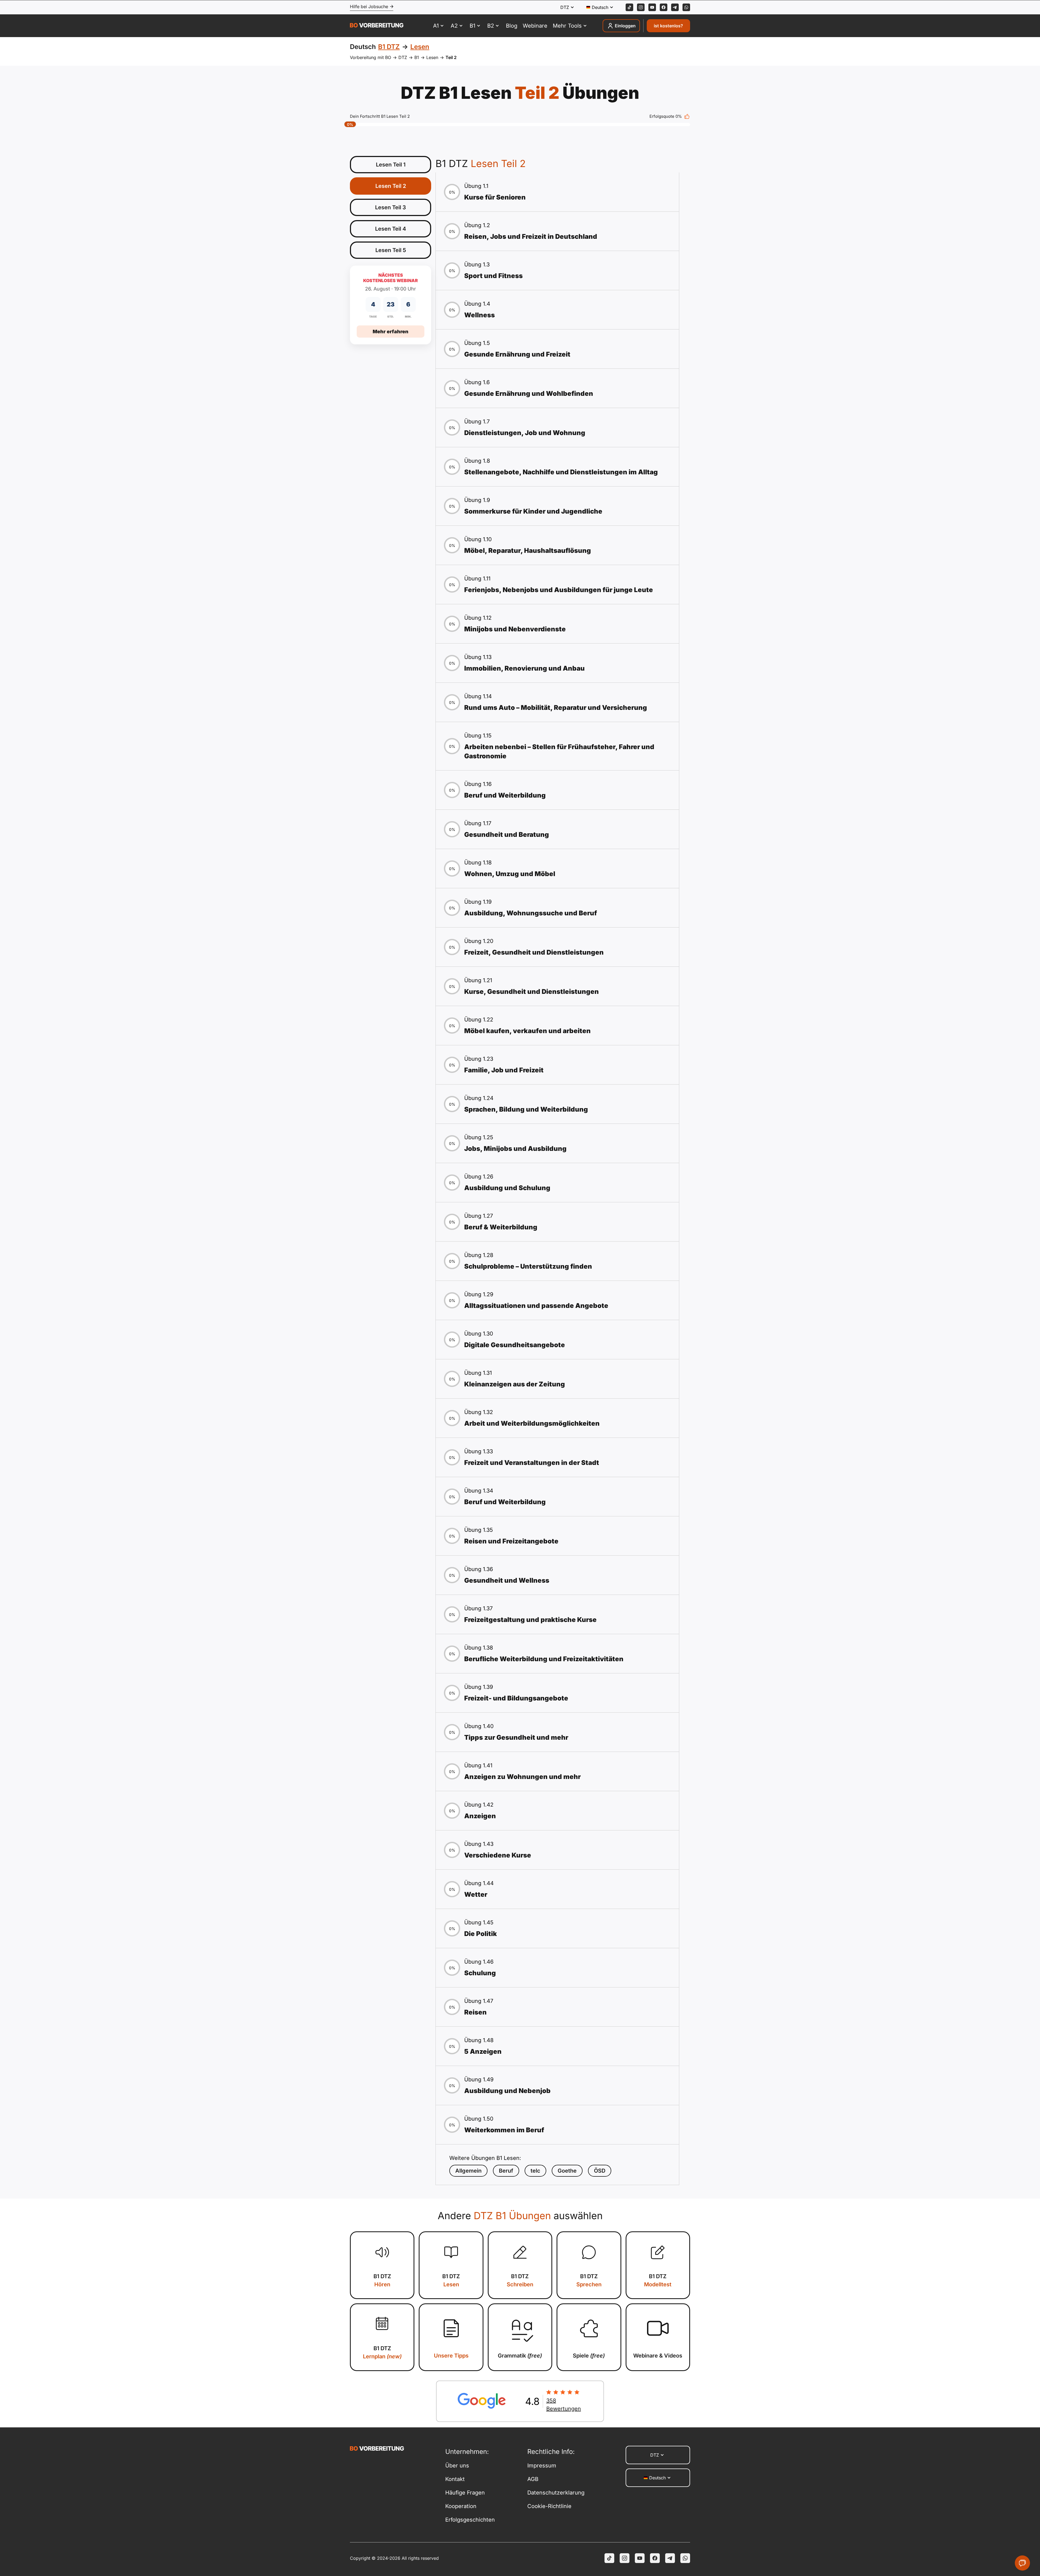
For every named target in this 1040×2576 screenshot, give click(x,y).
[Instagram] (641, 7)
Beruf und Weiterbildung (505, 795)
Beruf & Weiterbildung (501, 1227)
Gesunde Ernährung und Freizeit (517, 354)
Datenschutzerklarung (556, 2493)
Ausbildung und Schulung (507, 1188)
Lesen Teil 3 (391, 207)
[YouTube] (640, 2558)
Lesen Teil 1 (391, 165)
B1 (417, 57)
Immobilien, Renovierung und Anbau (524, 668)
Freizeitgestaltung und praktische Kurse (530, 1620)
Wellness (480, 315)
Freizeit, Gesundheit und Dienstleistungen (534, 952)
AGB (533, 2479)
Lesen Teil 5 (391, 250)
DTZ (403, 57)
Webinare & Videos (658, 2356)
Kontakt (455, 2479)
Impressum (542, 2466)
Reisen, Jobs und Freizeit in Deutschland (531, 236)
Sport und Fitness (493, 276)
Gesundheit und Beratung (507, 835)
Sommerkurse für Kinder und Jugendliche (533, 511)
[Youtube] (652, 7)
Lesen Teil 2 (391, 186)
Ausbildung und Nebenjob (507, 2091)
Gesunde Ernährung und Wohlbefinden (529, 394)
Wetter (476, 1894)
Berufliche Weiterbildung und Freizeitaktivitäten (544, 1659)
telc (535, 2171)
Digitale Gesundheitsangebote (515, 1345)
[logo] (377, 26)
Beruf (506, 2171)
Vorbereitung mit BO (370, 57)
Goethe (567, 2171)
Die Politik (481, 1934)
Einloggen (625, 26)
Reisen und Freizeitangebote (511, 1541)
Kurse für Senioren (495, 197)
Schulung (480, 1973)
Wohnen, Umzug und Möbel (510, 874)
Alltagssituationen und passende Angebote (536, 1306)
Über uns (457, 2466)
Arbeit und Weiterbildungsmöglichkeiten (532, 1423)
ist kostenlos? (668, 26)
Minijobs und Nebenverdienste (515, 629)
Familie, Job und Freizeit (504, 1070)
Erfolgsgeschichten (470, 2520)
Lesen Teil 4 (391, 229)
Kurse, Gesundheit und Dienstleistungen (532, 992)
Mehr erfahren (391, 332)
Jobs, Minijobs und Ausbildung (515, 1149)
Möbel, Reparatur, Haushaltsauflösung (528, 551)
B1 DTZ (382, 2280)
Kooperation (461, 2506)
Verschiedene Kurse (498, 1855)
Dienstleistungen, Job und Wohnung (525, 433)
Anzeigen (480, 1816)
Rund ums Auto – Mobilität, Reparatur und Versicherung (556, 708)
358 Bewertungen (564, 2405)
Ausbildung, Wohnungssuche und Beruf (531, 913)
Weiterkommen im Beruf (504, 2130)
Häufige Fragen (465, 2493)
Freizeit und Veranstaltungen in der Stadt (532, 1463)
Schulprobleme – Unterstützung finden (528, 1266)
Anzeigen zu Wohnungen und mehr (522, 1777)
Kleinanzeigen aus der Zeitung (515, 1384)
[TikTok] (629, 7)
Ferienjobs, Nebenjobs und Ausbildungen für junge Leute (559, 590)
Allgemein (468, 2171)
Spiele (589, 2356)
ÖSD (600, 2171)
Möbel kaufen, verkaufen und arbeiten (527, 1031)
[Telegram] (675, 7)
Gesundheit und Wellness (507, 1580)
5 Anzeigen (483, 2051)
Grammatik (520, 2356)
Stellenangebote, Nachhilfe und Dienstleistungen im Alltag (561, 472)
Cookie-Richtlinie (549, 2506)
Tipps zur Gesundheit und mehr (516, 1737)
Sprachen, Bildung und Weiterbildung (526, 1109)
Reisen (475, 2012)
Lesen (432, 57)
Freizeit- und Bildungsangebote (516, 1698)
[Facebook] (664, 7)
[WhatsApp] (686, 7)
